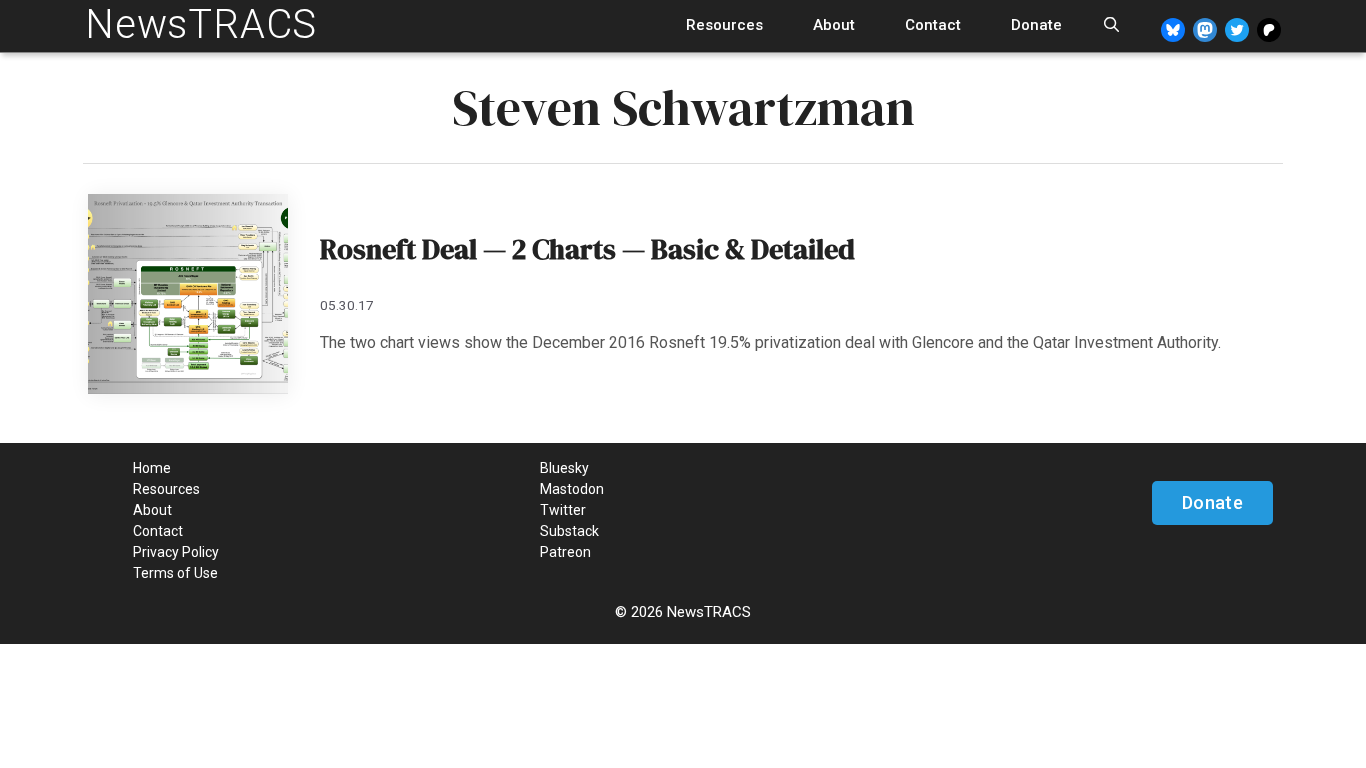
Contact (933, 25)
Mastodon (572, 489)
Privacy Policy (176, 552)
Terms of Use (175, 573)
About (834, 25)
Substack (569, 531)
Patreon (565, 552)
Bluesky (564, 468)
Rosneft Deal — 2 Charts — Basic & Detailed (587, 249)
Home (152, 468)
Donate (1036, 25)
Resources (724, 25)
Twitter (563, 510)
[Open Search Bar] (1111, 25)
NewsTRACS (201, 24)
